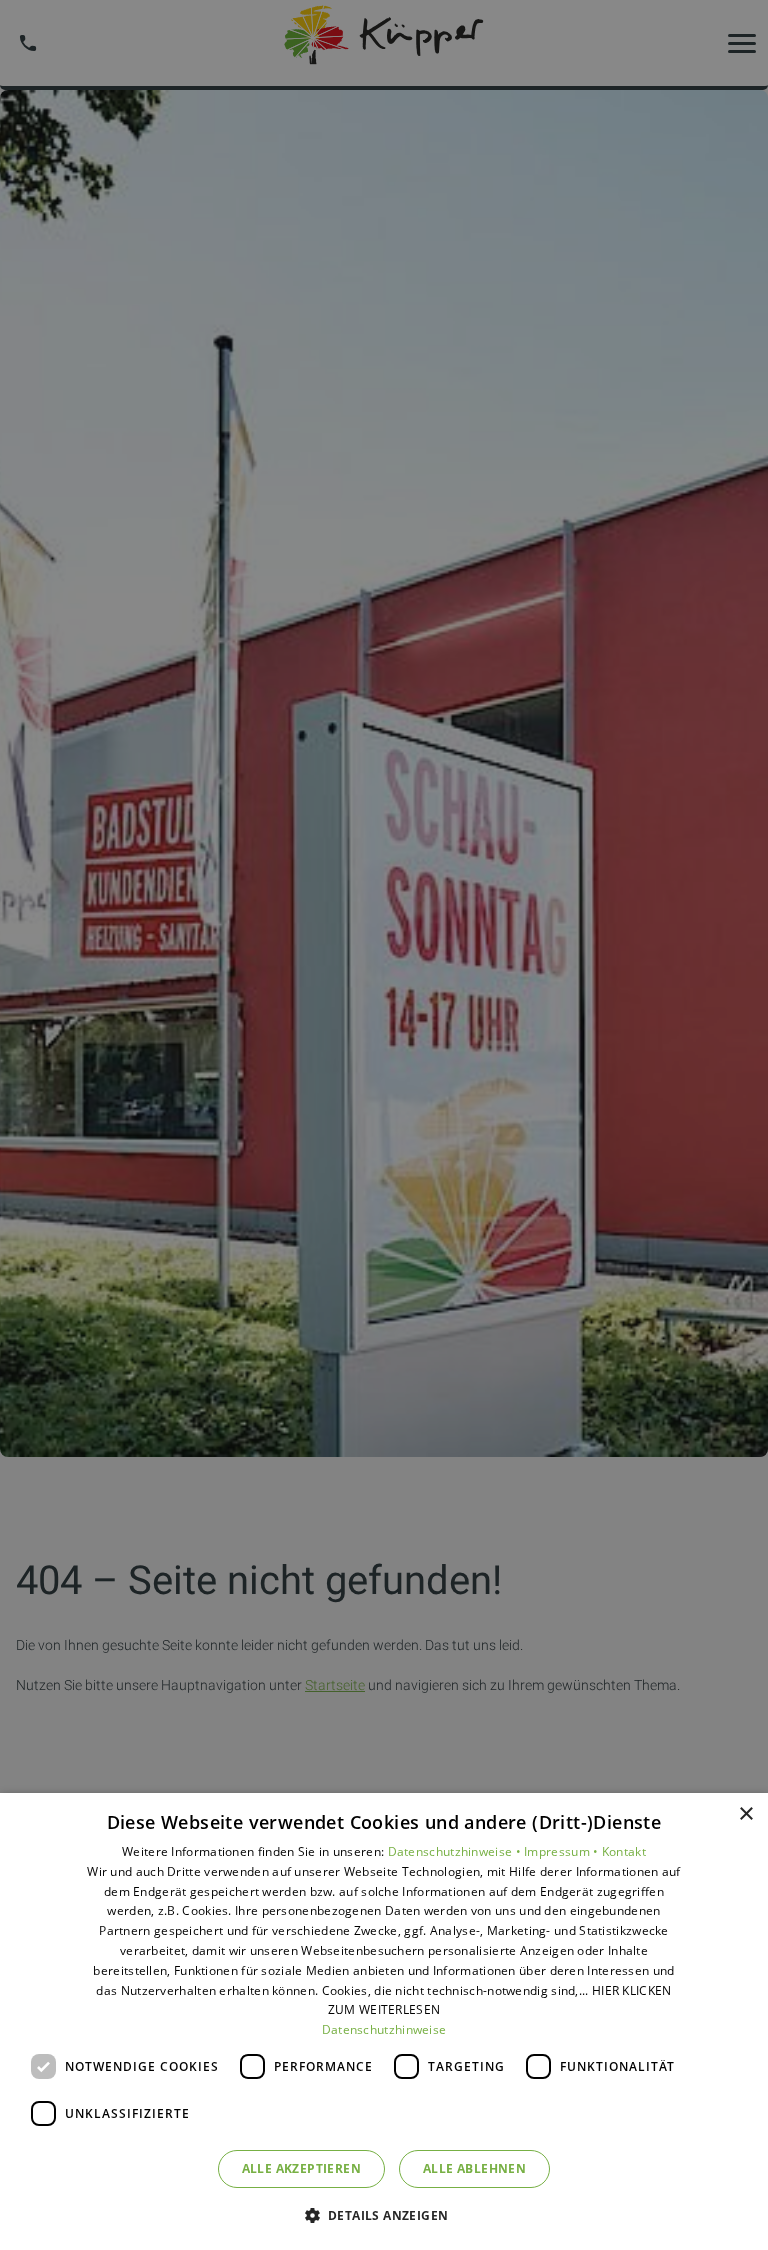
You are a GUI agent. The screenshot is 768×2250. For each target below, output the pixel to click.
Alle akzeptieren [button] (301, 2168)
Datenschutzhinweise (384, 2029)
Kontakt (624, 1851)
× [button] (745, 1814)
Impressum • (563, 1851)
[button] (384, 2214)
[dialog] (384, 2021)
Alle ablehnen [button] (474, 2168)
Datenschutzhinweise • (456, 1851)
